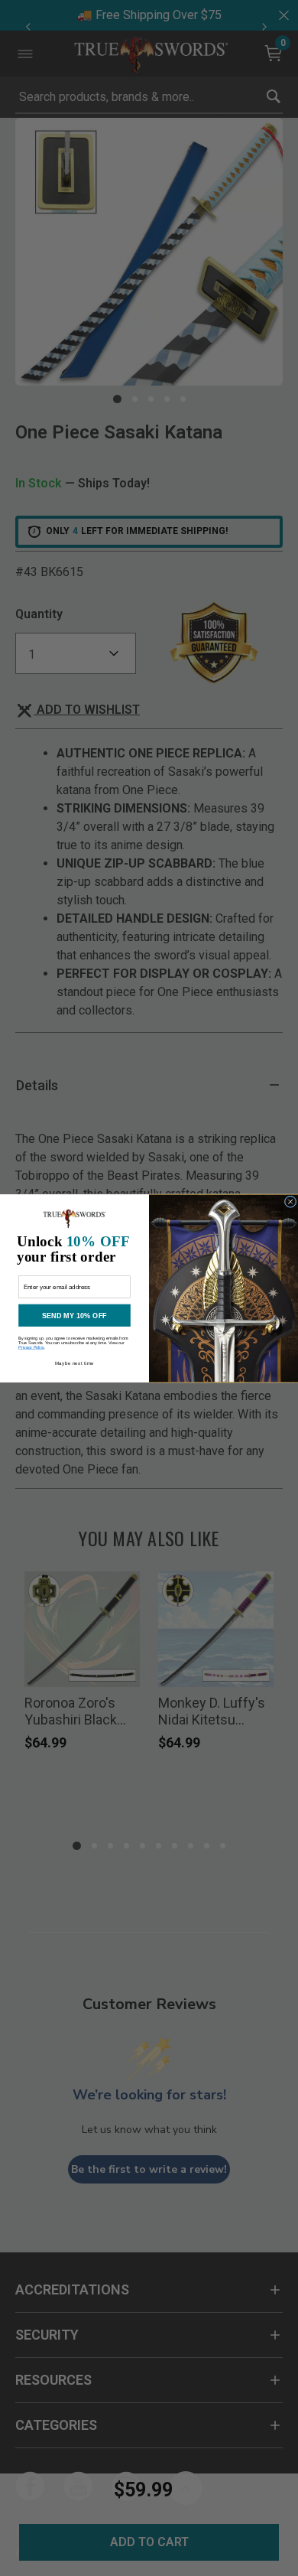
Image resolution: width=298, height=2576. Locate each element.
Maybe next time (74, 1363)
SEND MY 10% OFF (74, 1315)
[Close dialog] (290, 1201)
